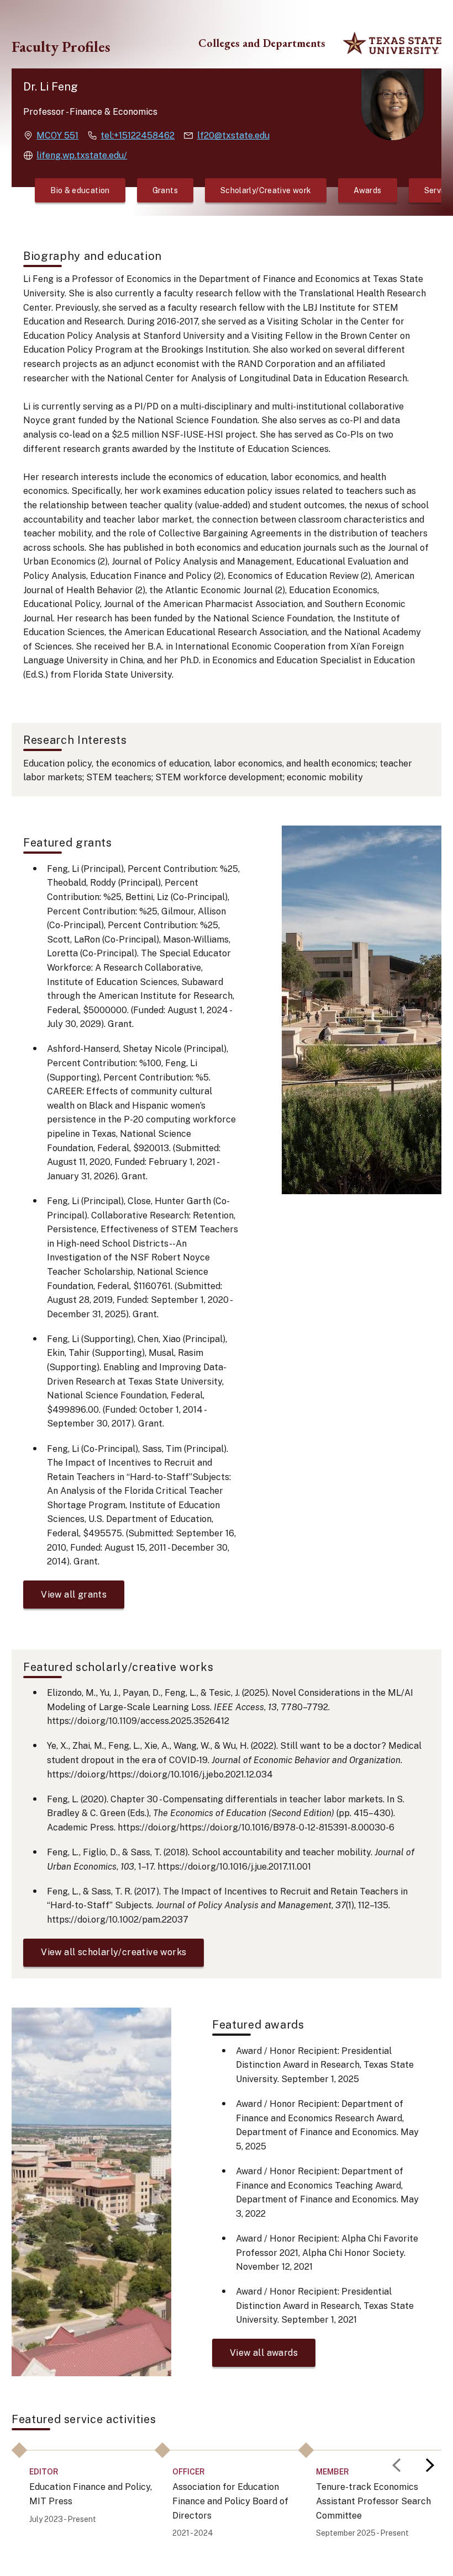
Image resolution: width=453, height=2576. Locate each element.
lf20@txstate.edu (233, 135)
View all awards (264, 2353)
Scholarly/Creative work (266, 190)
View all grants (74, 1595)
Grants (165, 190)
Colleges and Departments (262, 43)
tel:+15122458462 (138, 135)
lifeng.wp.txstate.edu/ (82, 155)
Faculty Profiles (61, 47)
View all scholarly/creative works (114, 1952)
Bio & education (80, 190)
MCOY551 (57, 135)
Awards (367, 190)
